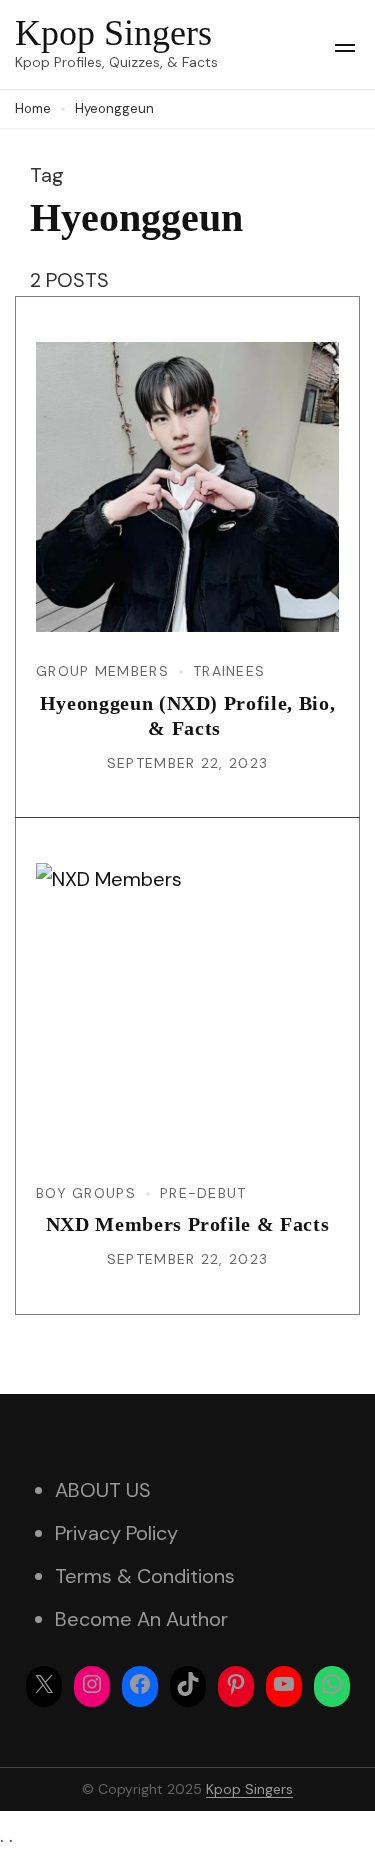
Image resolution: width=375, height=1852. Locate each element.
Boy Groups (86, 1193)
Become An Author (141, 1619)
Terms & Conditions (145, 1576)
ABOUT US (103, 1490)
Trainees (229, 671)
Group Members (102, 671)
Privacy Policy (116, 1533)
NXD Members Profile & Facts (188, 1224)
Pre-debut (203, 1193)
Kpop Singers (113, 33)
